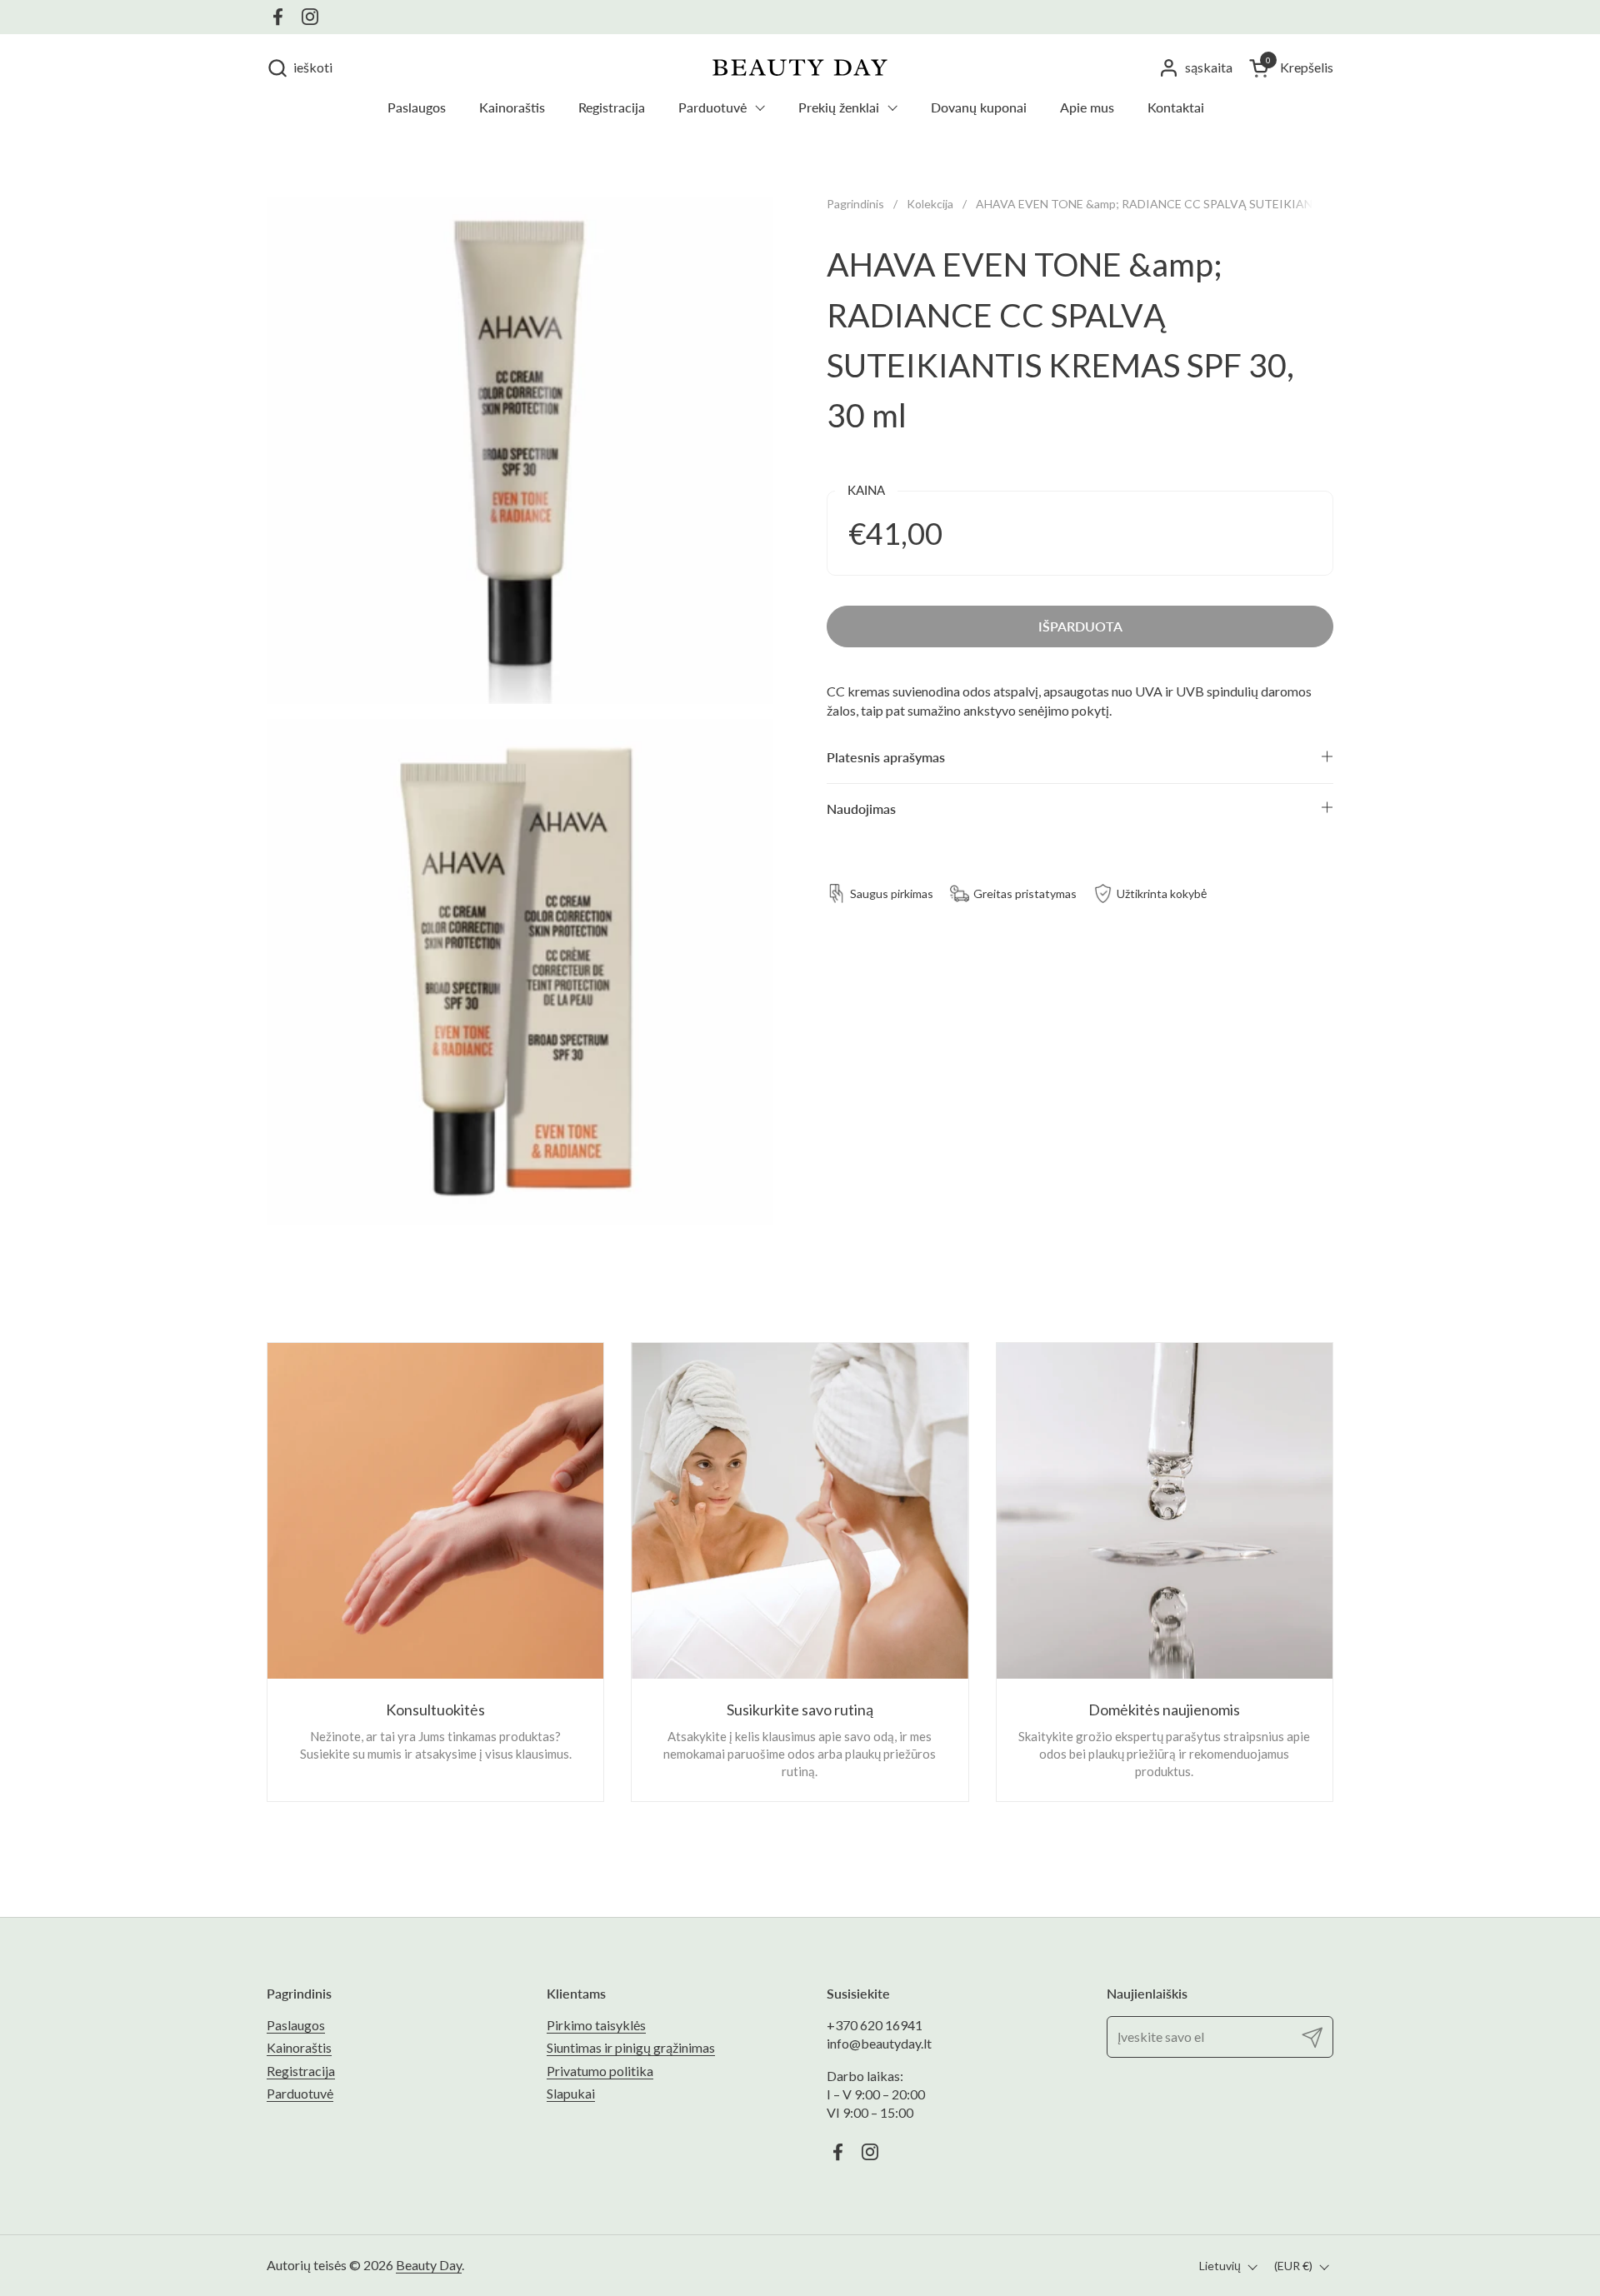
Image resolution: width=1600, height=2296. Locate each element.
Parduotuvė (300, 2093)
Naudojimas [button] (861, 808)
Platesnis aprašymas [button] (886, 757)
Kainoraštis (299, 2047)
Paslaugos (296, 2025)
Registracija (301, 2071)
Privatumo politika (600, 2071)
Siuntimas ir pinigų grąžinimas (631, 2047)
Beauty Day (429, 2265)
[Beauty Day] (800, 67)
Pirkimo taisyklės (596, 2025)
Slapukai (571, 2093)
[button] (300, 68)
